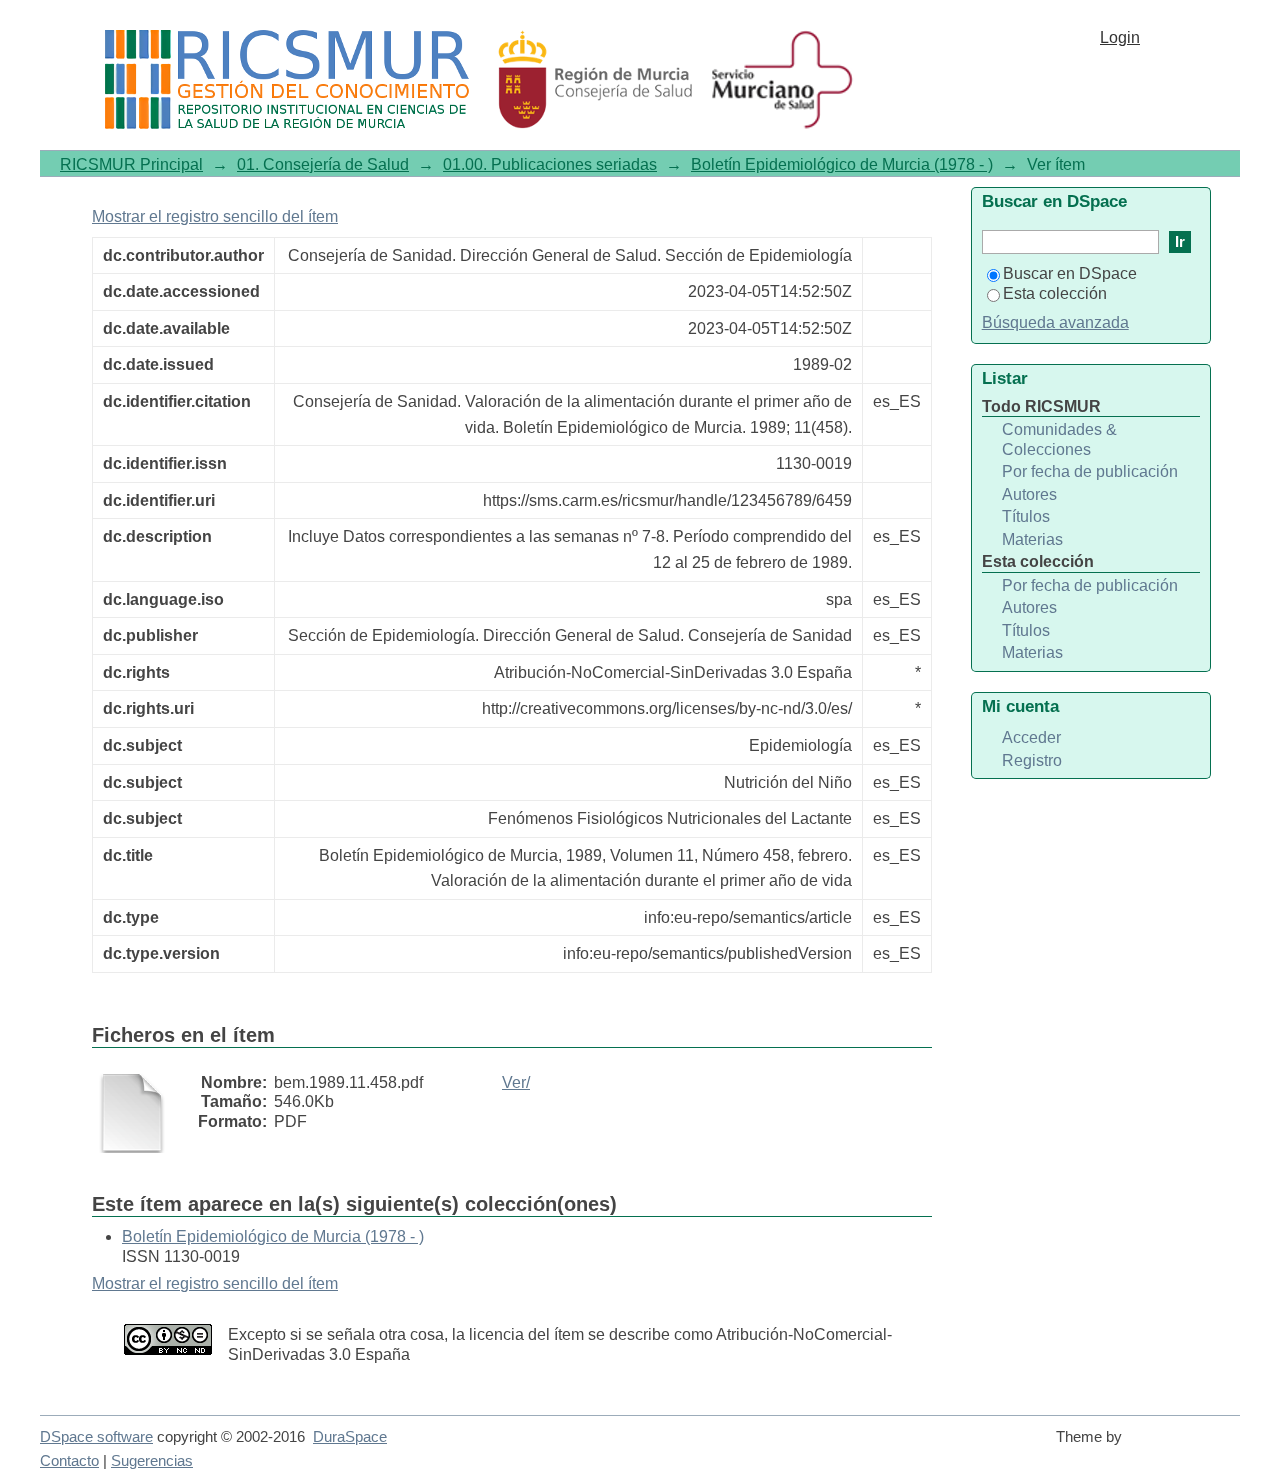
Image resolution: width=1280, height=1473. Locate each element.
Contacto (69, 1461)
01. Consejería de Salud (323, 164)
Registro (1032, 760)
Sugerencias (152, 1461)
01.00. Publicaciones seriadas (550, 164)
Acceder (1031, 737)
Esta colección (1055, 293)
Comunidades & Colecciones (1059, 439)
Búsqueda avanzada (1055, 322)
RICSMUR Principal (131, 164)
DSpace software (96, 1437)
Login (1120, 37)
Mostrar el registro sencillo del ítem (215, 216)
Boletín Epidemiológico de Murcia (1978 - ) (842, 164)
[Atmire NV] (1185, 1446)
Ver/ (516, 1082)
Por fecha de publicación (1090, 471)
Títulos (1026, 516)
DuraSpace (350, 1437)
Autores (1029, 494)
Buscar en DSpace (1070, 273)
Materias (1032, 539)
